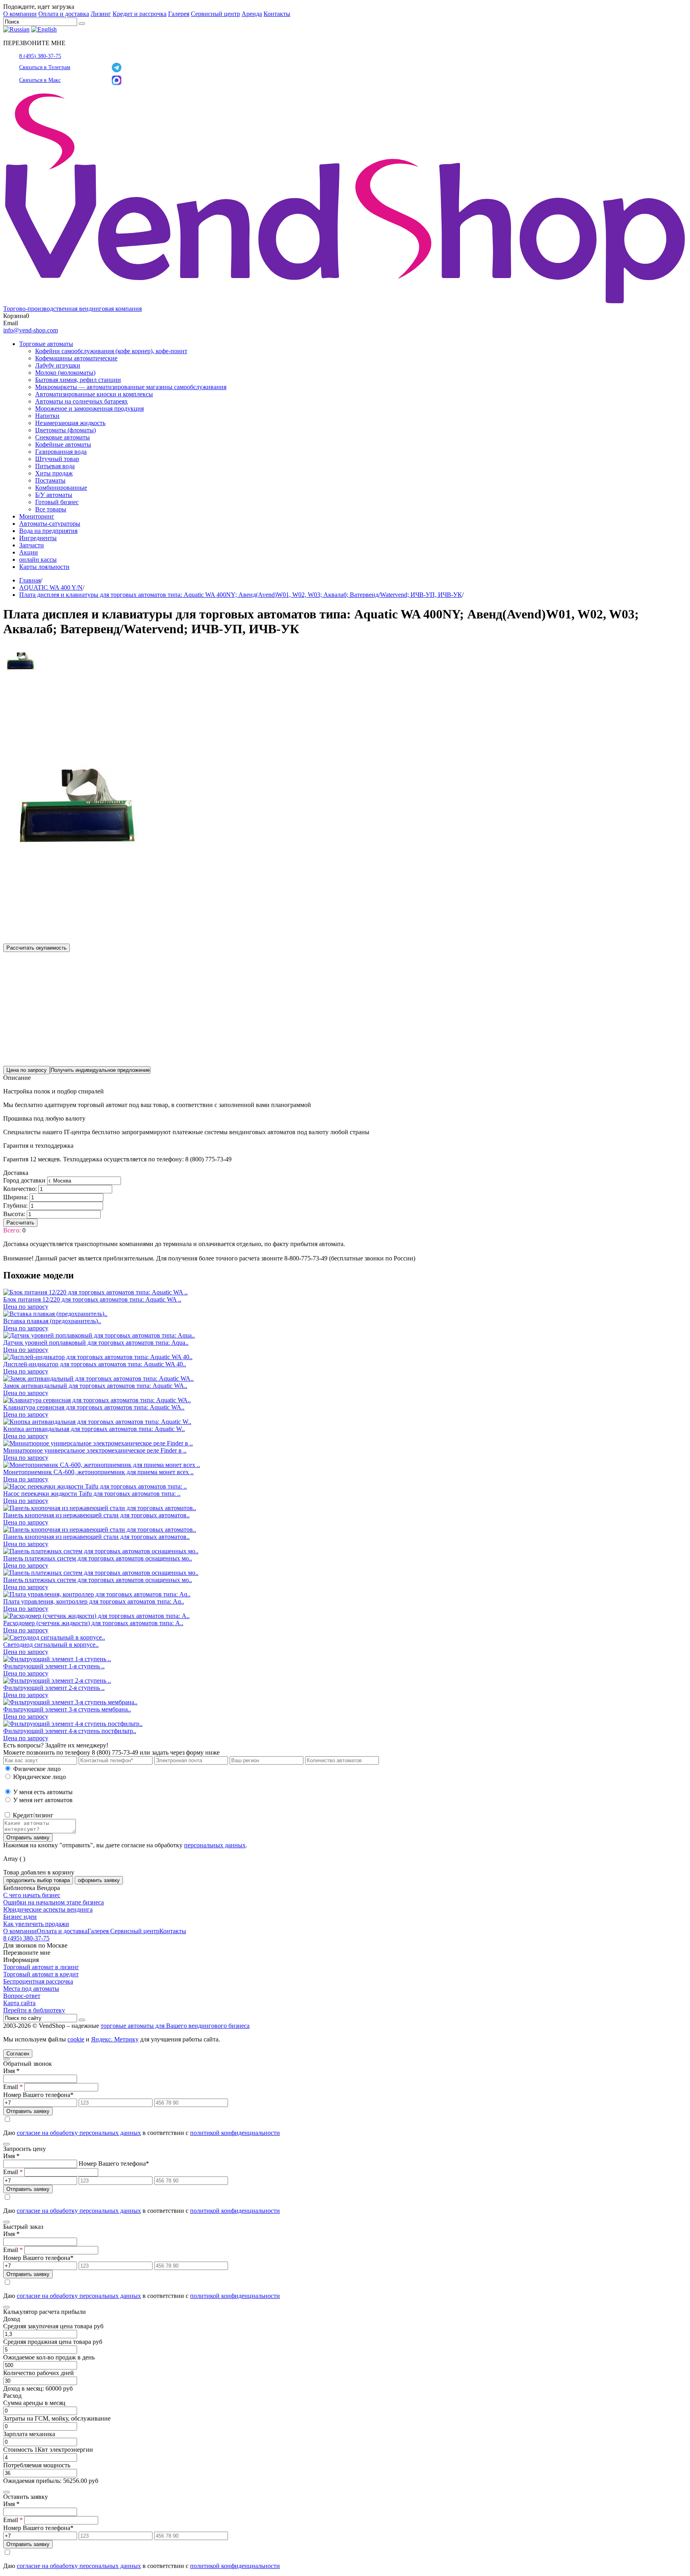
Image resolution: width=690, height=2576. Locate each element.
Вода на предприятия (48, 531)
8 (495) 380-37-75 (40, 56)
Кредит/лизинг (32, 1815)
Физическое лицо (37, 1769)
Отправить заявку (28, 1838)
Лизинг (101, 14)
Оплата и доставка (64, 14)
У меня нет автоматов (43, 1800)
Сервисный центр (215, 14)
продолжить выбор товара (38, 1880)
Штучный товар (57, 459)
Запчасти (32, 545)
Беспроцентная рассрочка (38, 1981)
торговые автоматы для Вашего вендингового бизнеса (175, 2026)
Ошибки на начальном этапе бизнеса (54, 1902)
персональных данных (215, 1845)
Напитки (47, 416)
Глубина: (15, 1206)
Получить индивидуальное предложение (100, 1070)
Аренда (252, 14)
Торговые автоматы (46, 344)
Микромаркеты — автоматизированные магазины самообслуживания (131, 387)
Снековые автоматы (62, 437)
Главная (30, 580)
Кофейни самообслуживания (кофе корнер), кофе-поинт (111, 351)
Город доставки (24, 1180)
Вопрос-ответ (22, 1996)
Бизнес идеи (20, 1917)
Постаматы (50, 480)
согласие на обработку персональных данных (79, 2133)
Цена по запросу (27, 1070)
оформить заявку (99, 1880)
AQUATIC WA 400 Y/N (51, 587)
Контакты (277, 14)
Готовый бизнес (57, 502)
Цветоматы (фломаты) (65, 430)
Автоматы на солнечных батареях (81, 401)
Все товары (51, 509)
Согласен (18, 2054)
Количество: (20, 1189)
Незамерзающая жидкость (70, 423)
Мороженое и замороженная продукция (89, 408)
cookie (76, 2039)
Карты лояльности (44, 567)
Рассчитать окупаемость (37, 948)
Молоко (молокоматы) (65, 373)
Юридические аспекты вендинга (48, 1909)
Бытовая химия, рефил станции (78, 380)
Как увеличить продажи (36, 1924)
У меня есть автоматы (43, 1792)
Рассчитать (20, 1223)
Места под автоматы (31, 1989)
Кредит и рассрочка (140, 14)
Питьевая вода (55, 466)
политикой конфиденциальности (235, 2133)
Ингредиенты (38, 538)
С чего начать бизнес (32, 1895)
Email (13, 2087)
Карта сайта (19, 2003)
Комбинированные (61, 488)
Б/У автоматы (54, 495)
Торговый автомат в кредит (41, 1974)
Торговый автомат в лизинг (41, 1967)
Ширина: (16, 1197)
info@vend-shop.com (31, 330)
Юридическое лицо (40, 1777)
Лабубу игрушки (58, 365)
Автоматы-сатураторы (50, 524)
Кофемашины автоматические (76, 358)
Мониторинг (37, 516)
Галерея (179, 14)
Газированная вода (61, 452)
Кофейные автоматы (63, 444)
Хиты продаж (54, 473)
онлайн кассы (38, 560)
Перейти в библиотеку (34, 2010)
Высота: (14, 1214)
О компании (20, 14)
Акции (29, 552)
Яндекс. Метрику (115, 2039)
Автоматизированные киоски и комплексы (94, 394)
